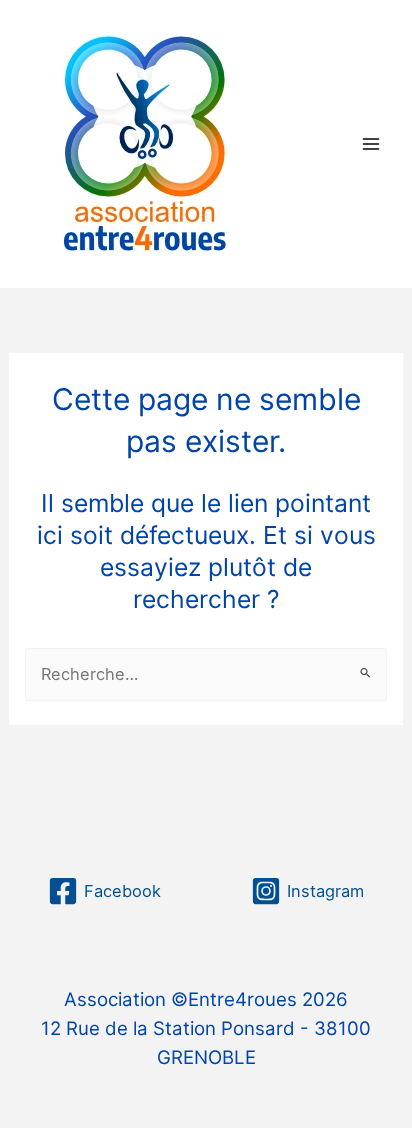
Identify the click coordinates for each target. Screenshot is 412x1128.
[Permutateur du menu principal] (370, 143)
